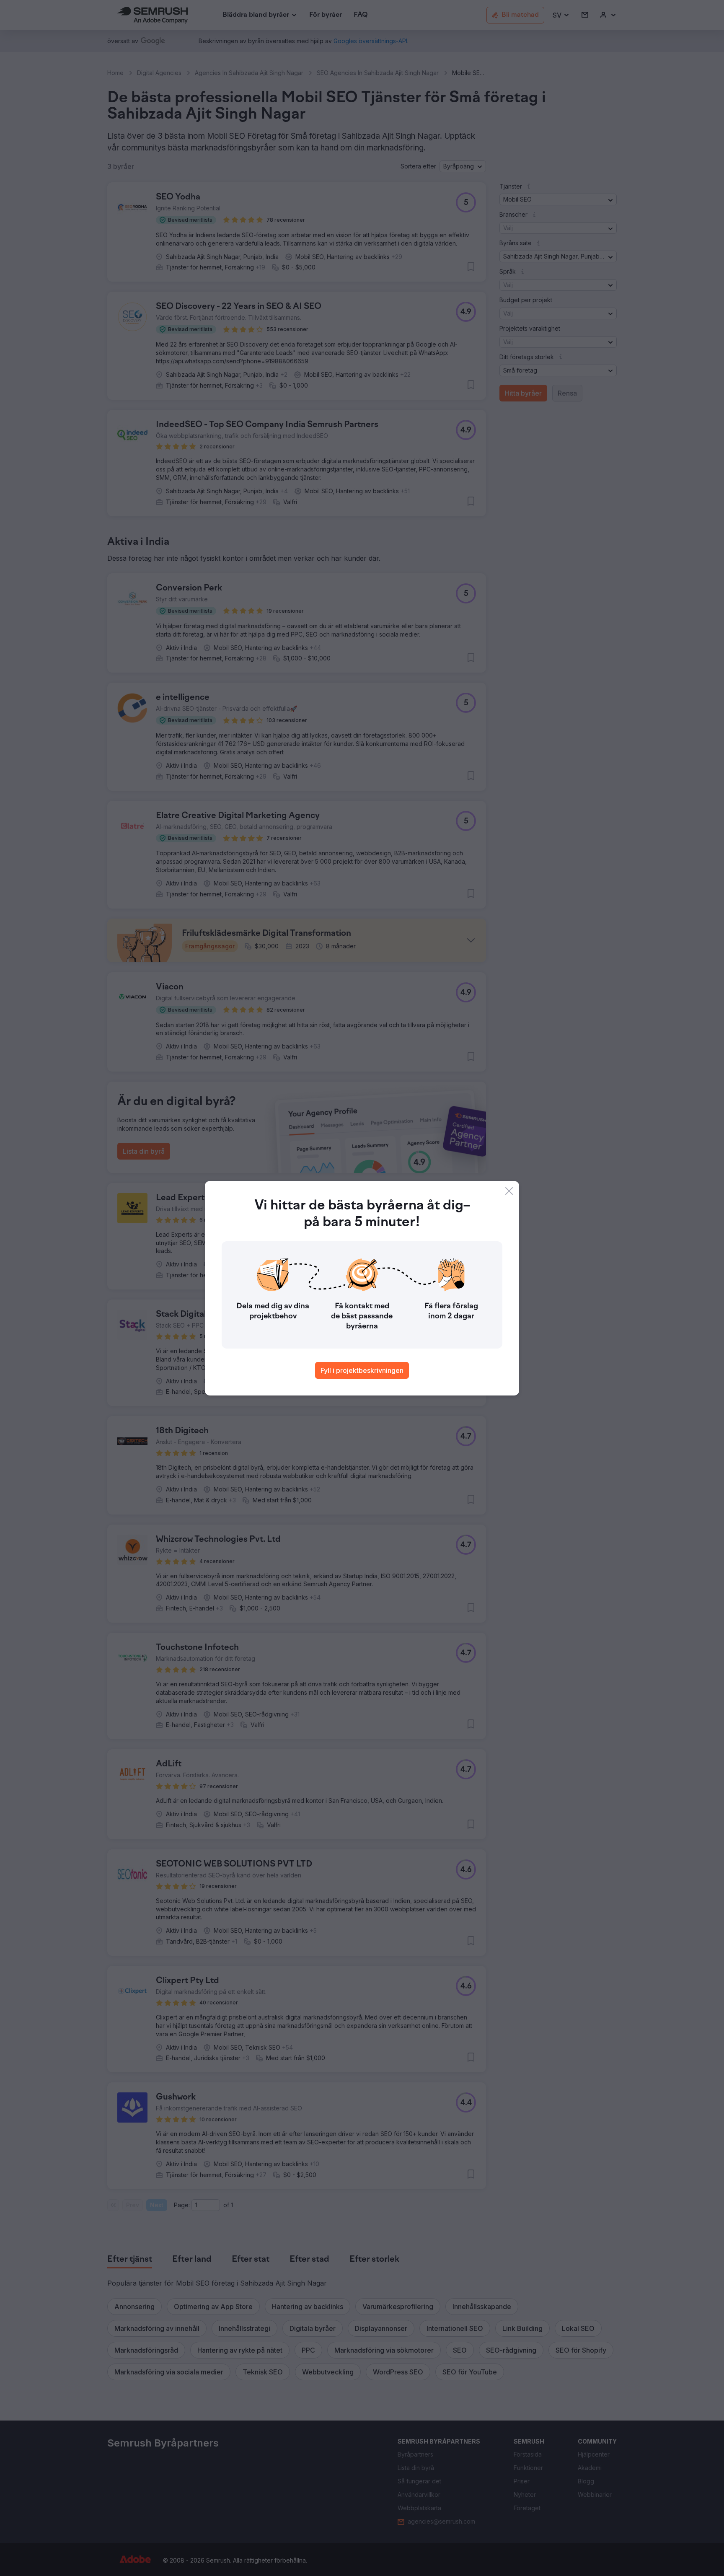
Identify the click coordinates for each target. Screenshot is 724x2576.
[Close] (509, 1191)
